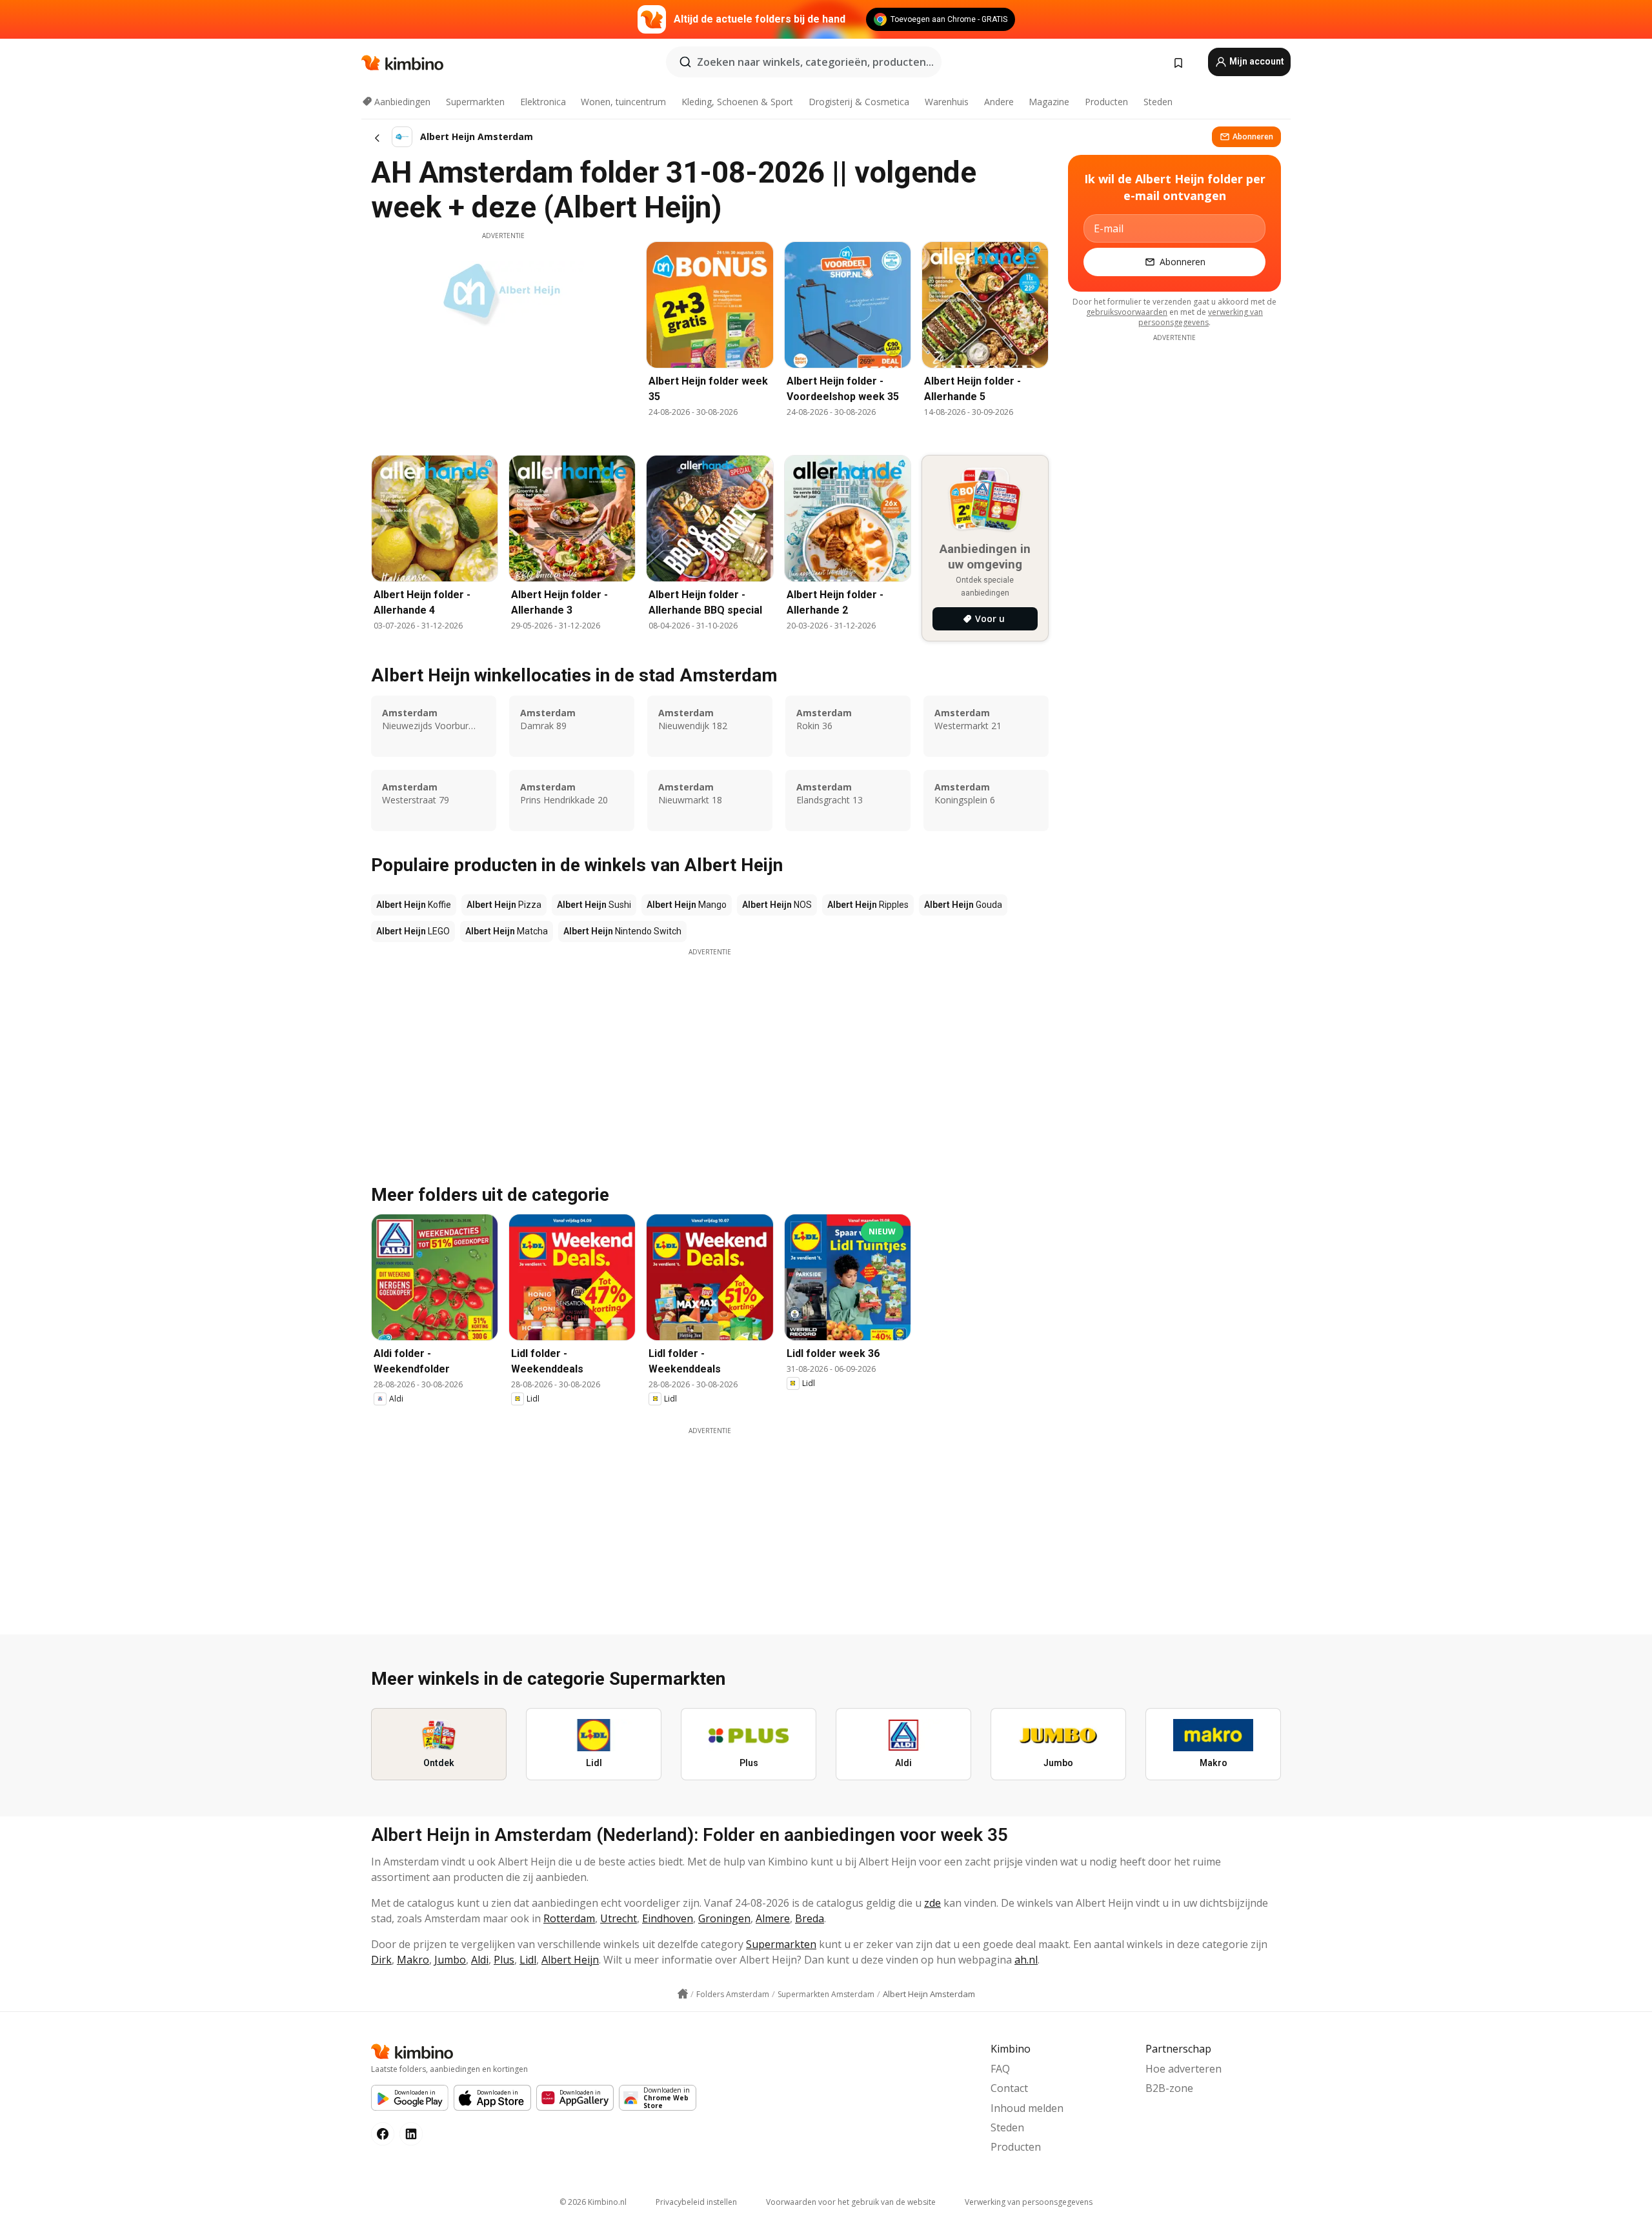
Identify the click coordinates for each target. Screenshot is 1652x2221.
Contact (1009, 2088)
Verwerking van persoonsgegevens (1029, 2202)
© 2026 (593, 2202)
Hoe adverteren (1184, 2069)
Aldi (480, 1960)
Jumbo (450, 1960)
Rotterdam (569, 1918)
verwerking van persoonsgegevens (1201, 317)
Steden (1158, 102)
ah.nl (1026, 1960)
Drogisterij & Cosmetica (859, 102)
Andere (999, 102)
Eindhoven (668, 1918)
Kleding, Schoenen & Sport (737, 102)
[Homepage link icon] (683, 1994)
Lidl (528, 1960)
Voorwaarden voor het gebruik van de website (851, 2202)
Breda (810, 1918)
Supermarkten (475, 102)
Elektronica (543, 102)
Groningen (724, 1918)
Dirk (381, 1960)
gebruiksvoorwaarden (1127, 312)
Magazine (1049, 102)
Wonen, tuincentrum (623, 102)
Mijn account (1256, 61)
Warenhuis (947, 102)
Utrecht (619, 1918)
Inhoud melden (1027, 2108)
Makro (413, 1960)
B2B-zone (1169, 2088)
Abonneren (1253, 136)
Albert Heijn (570, 1960)
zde (932, 1903)
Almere (773, 1918)
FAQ (1000, 2069)
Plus (504, 1960)
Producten (1106, 102)
